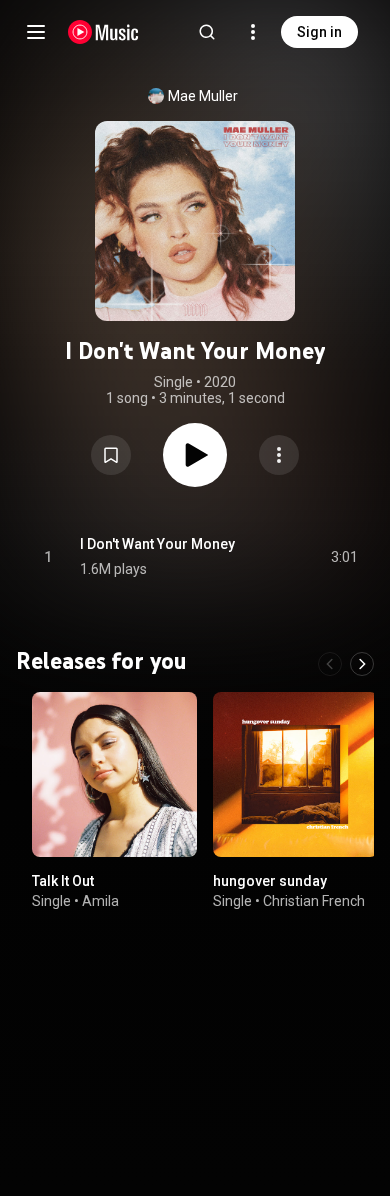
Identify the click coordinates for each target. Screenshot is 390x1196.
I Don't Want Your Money (157, 544)
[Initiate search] (207, 32)
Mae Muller (203, 96)
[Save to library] (111, 455)
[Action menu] (279, 455)
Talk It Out (63, 881)
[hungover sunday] (295, 774)
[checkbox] (344, 557)
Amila (100, 901)
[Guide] (36, 32)
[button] (111, 455)
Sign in (319, 32)
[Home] (103, 32)
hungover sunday (270, 881)
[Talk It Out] (114, 774)
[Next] (362, 664)
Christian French (314, 901)
